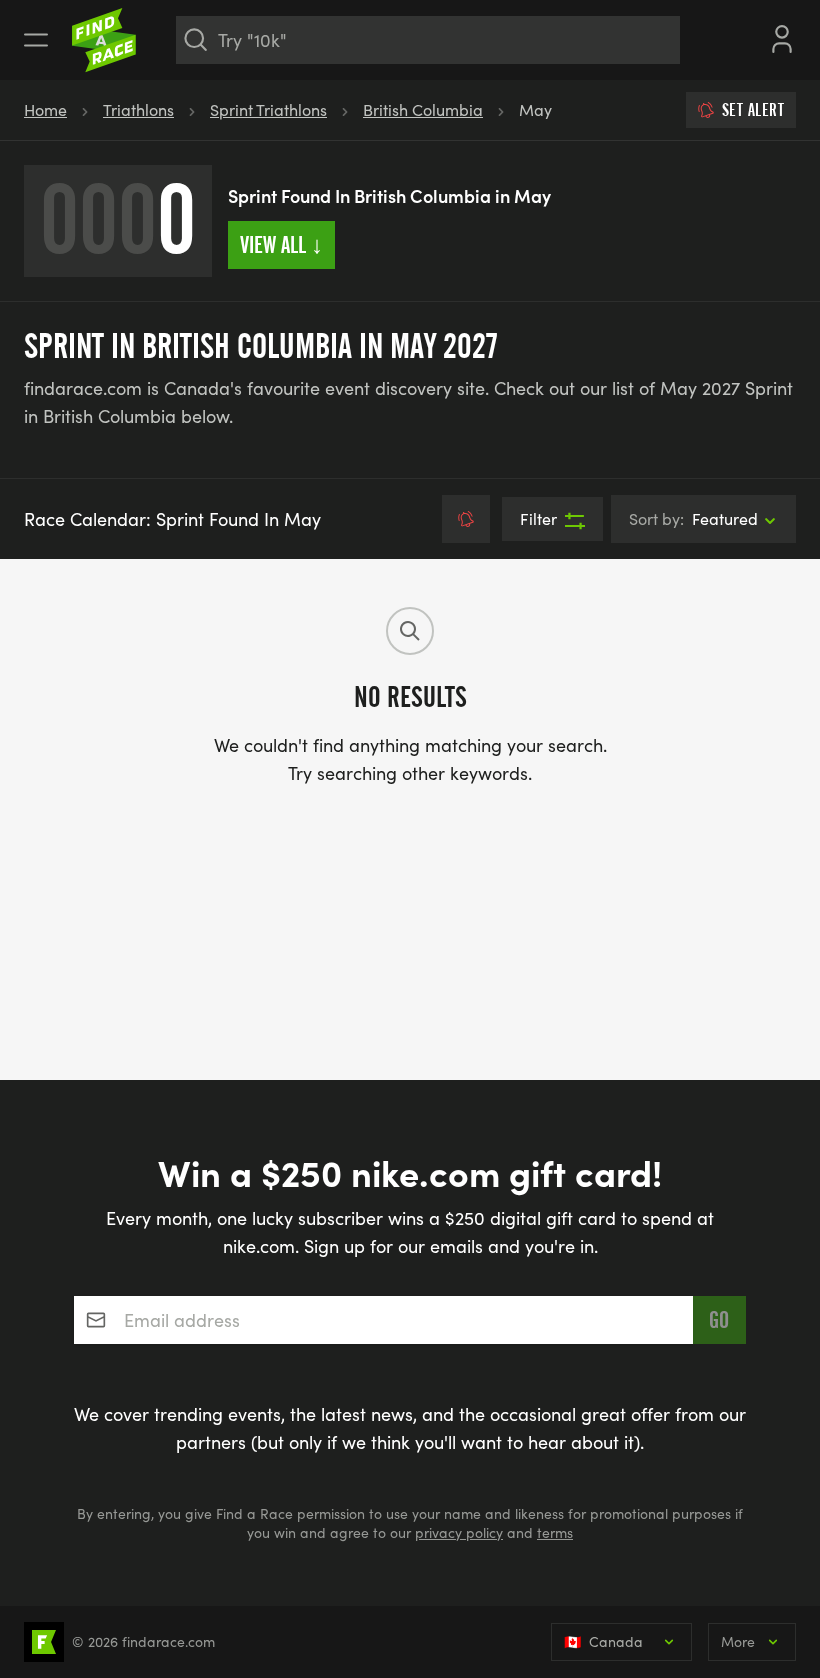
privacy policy (459, 1532)
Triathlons (138, 109)
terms (555, 1532)
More (738, 1641)
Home (45, 109)
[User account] (782, 37)
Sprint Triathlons (268, 109)
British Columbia (423, 109)
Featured (693, 518)
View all (281, 245)
